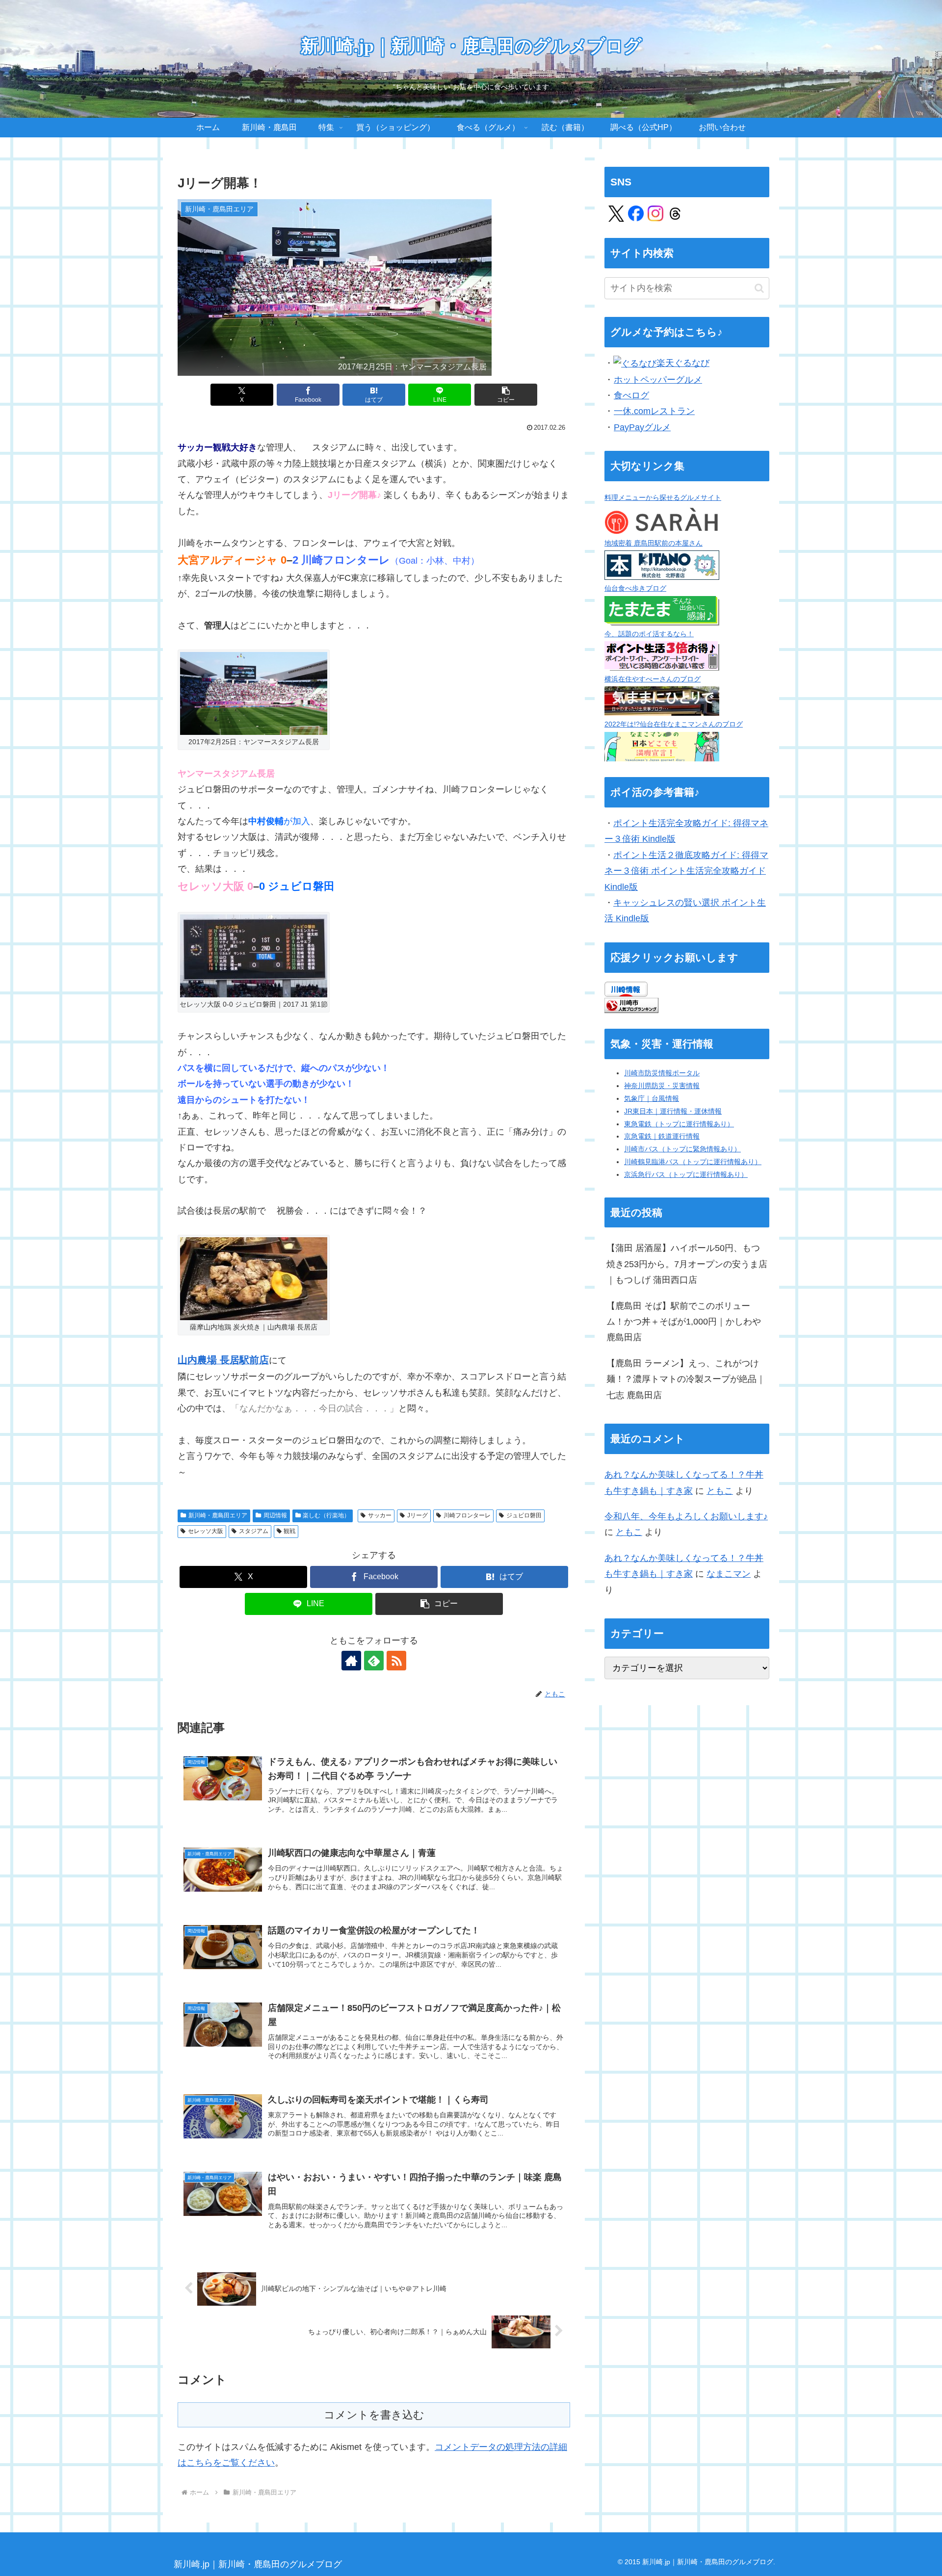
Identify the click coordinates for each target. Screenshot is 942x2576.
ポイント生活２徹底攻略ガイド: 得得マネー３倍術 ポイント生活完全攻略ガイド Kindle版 (686, 871)
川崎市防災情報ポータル (662, 1073)
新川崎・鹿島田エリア (218, 1515)
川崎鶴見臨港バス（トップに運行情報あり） (693, 1162)
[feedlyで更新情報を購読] (374, 1661)
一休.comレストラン (654, 411)
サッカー (380, 1515)
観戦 (289, 1531)
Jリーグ (418, 1515)
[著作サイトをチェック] (351, 1661)
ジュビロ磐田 (524, 1515)
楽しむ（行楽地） (326, 1515)
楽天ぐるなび (683, 363)
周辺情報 (275, 1515)
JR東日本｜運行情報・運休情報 (673, 1111)
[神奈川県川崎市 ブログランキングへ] (631, 1005)
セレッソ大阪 (206, 1531)
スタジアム (254, 1531)
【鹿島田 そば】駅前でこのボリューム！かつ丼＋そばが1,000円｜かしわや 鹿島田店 (684, 1322)
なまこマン (729, 1574)
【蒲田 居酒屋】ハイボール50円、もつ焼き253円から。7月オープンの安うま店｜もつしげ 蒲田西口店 (687, 1264)
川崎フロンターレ (467, 1515)
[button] (506, 395)
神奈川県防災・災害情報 (662, 1086)
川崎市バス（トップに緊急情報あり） (682, 1149)
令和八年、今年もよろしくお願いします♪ (686, 1516)
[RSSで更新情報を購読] (396, 1661)
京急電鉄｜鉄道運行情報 (662, 1136)
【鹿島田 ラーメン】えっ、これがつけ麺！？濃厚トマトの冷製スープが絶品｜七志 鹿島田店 (686, 1379)
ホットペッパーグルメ (658, 380)
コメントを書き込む (374, 2415)
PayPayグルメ (642, 427)
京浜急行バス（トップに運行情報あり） (686, 1174)
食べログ (631, 395)
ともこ (720, 1491)
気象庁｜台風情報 (652, 1098)
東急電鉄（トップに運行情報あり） (679, 1124)
